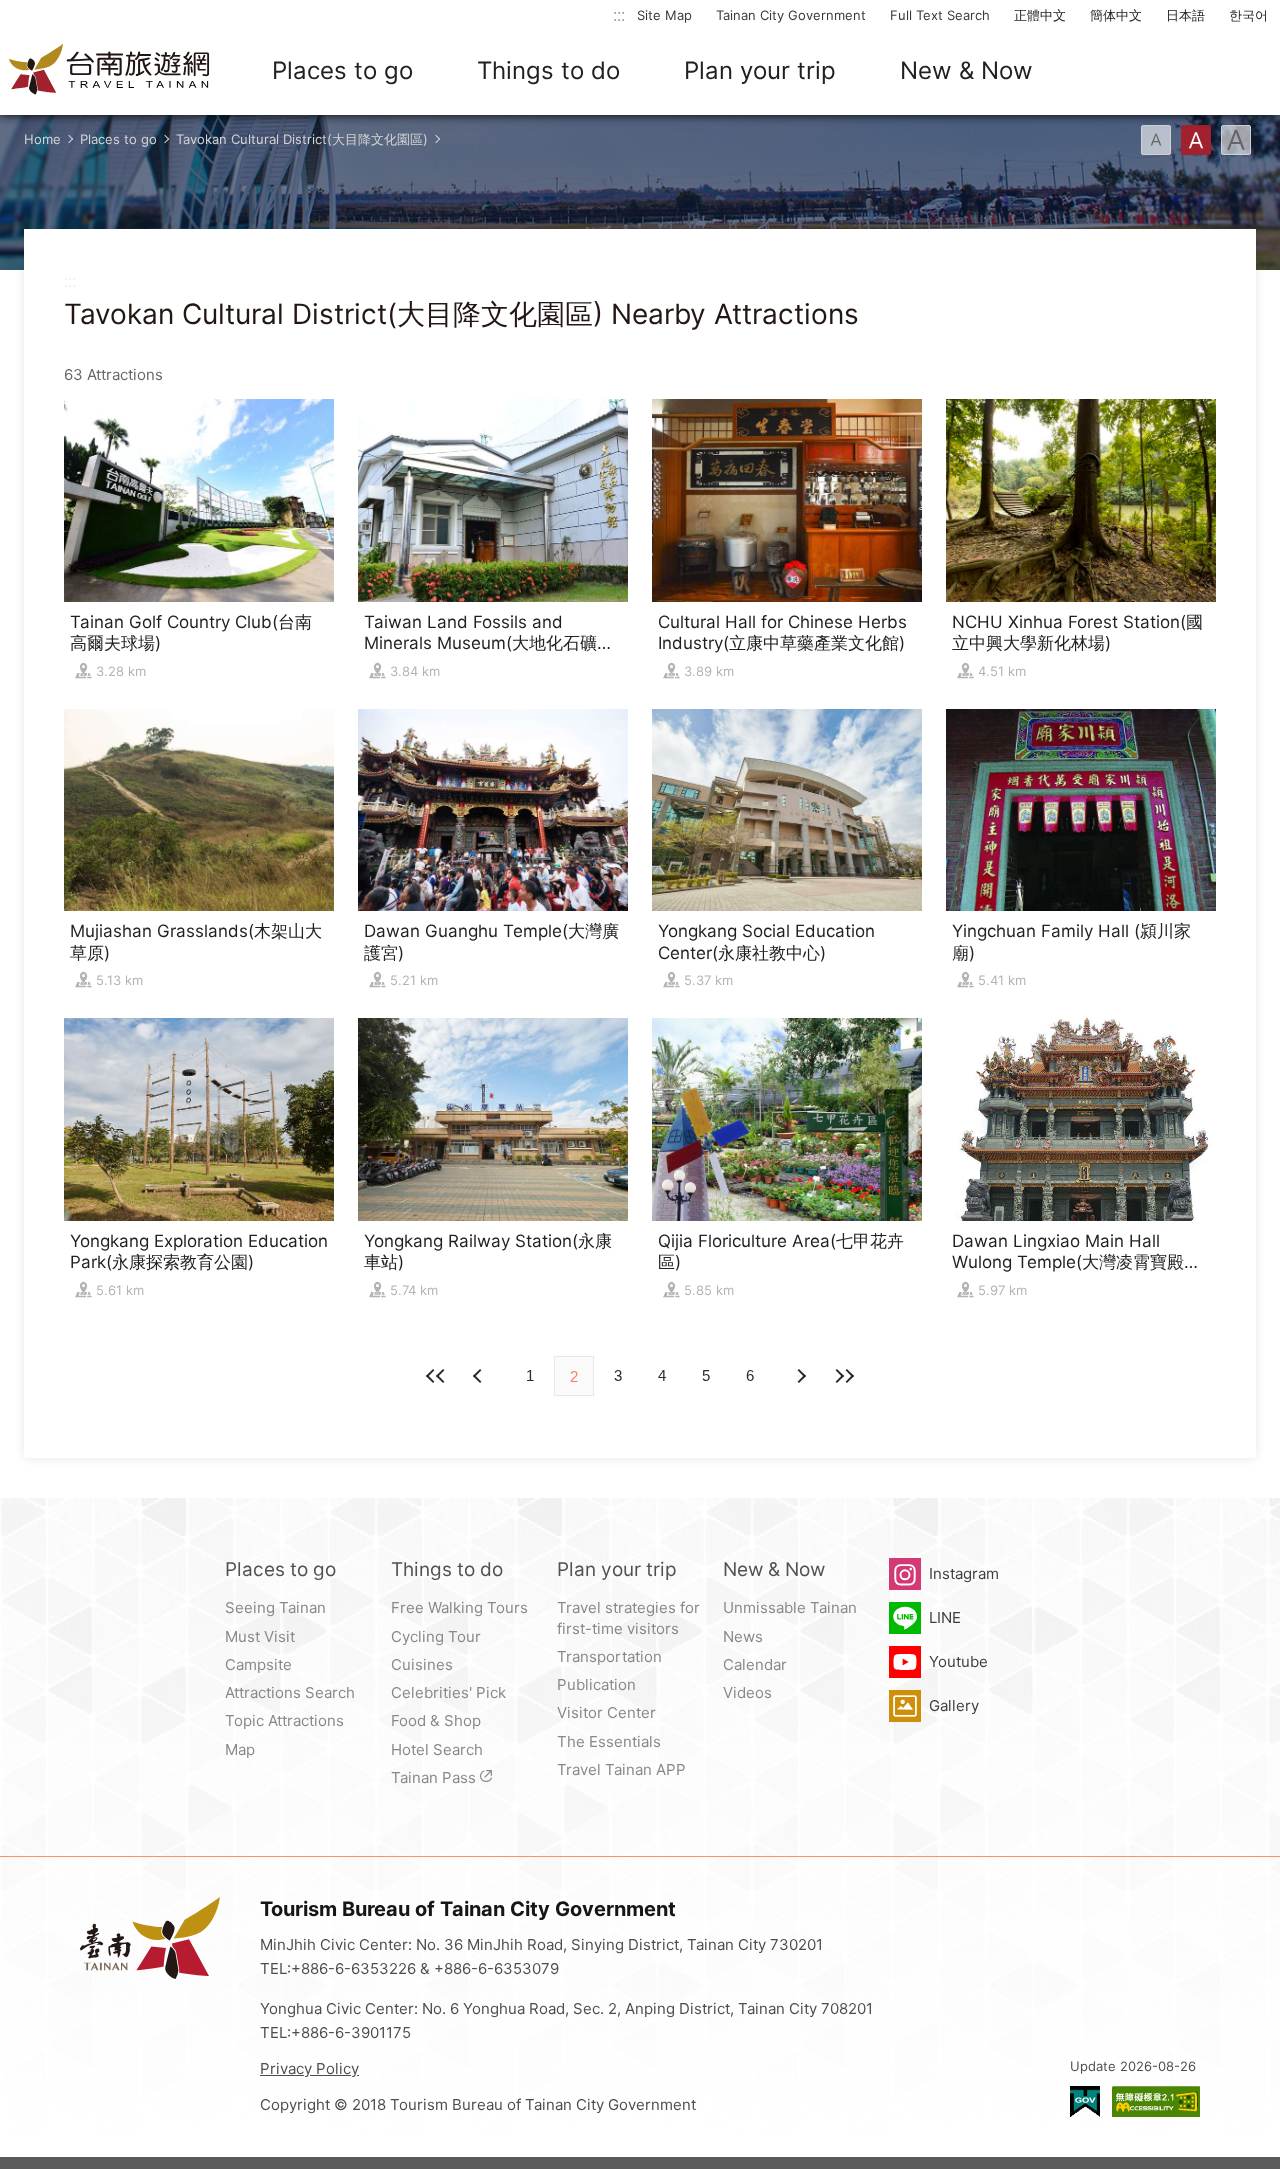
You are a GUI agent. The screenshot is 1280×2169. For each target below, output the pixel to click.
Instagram (964, 1573)
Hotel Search (437, 1749)
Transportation (609, 1656)
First (436, 1376)
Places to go (342, 70)
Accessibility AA (1156, 2101)
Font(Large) (1236, 140)
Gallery (954, 1705)
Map (240, 1749)
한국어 (1248, 15)
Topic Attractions (284, 1720)
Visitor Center (606, 1712)
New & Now (966, 70)
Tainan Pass (433, 1777)
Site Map (664, 15)
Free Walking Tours (459, 1607)
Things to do (548, 70)
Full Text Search (940, 15)
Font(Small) (1156, 140)
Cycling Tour (436, 1636)
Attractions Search (290, 1692)
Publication (596, 1684)
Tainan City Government (791, 15)
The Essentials (609, 1741)
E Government (1085, 2101)
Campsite (258, 1664)
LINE (945, 1617)
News (743, 1636)
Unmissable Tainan (790, 1607)
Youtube (958, 1661)
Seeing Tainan (275, 1607)
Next (480, 1376)
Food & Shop (436, 1720)
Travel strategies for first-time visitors (628, 1617)
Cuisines (422, 1664)
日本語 (1185, 15)
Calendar (755, 1664)
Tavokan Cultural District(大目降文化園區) (302, 139)
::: (619, 14)
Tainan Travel (110, 71)
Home (42, 139)
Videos (747, 1692)
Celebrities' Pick (448, 1692)
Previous (800, 1376)
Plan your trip (760, 70)
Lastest (844, 1376)
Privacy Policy (309, 2068)
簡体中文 (1116, 15)
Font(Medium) (1196, 140)
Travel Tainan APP (621, 1769)
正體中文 (1040, 15)
